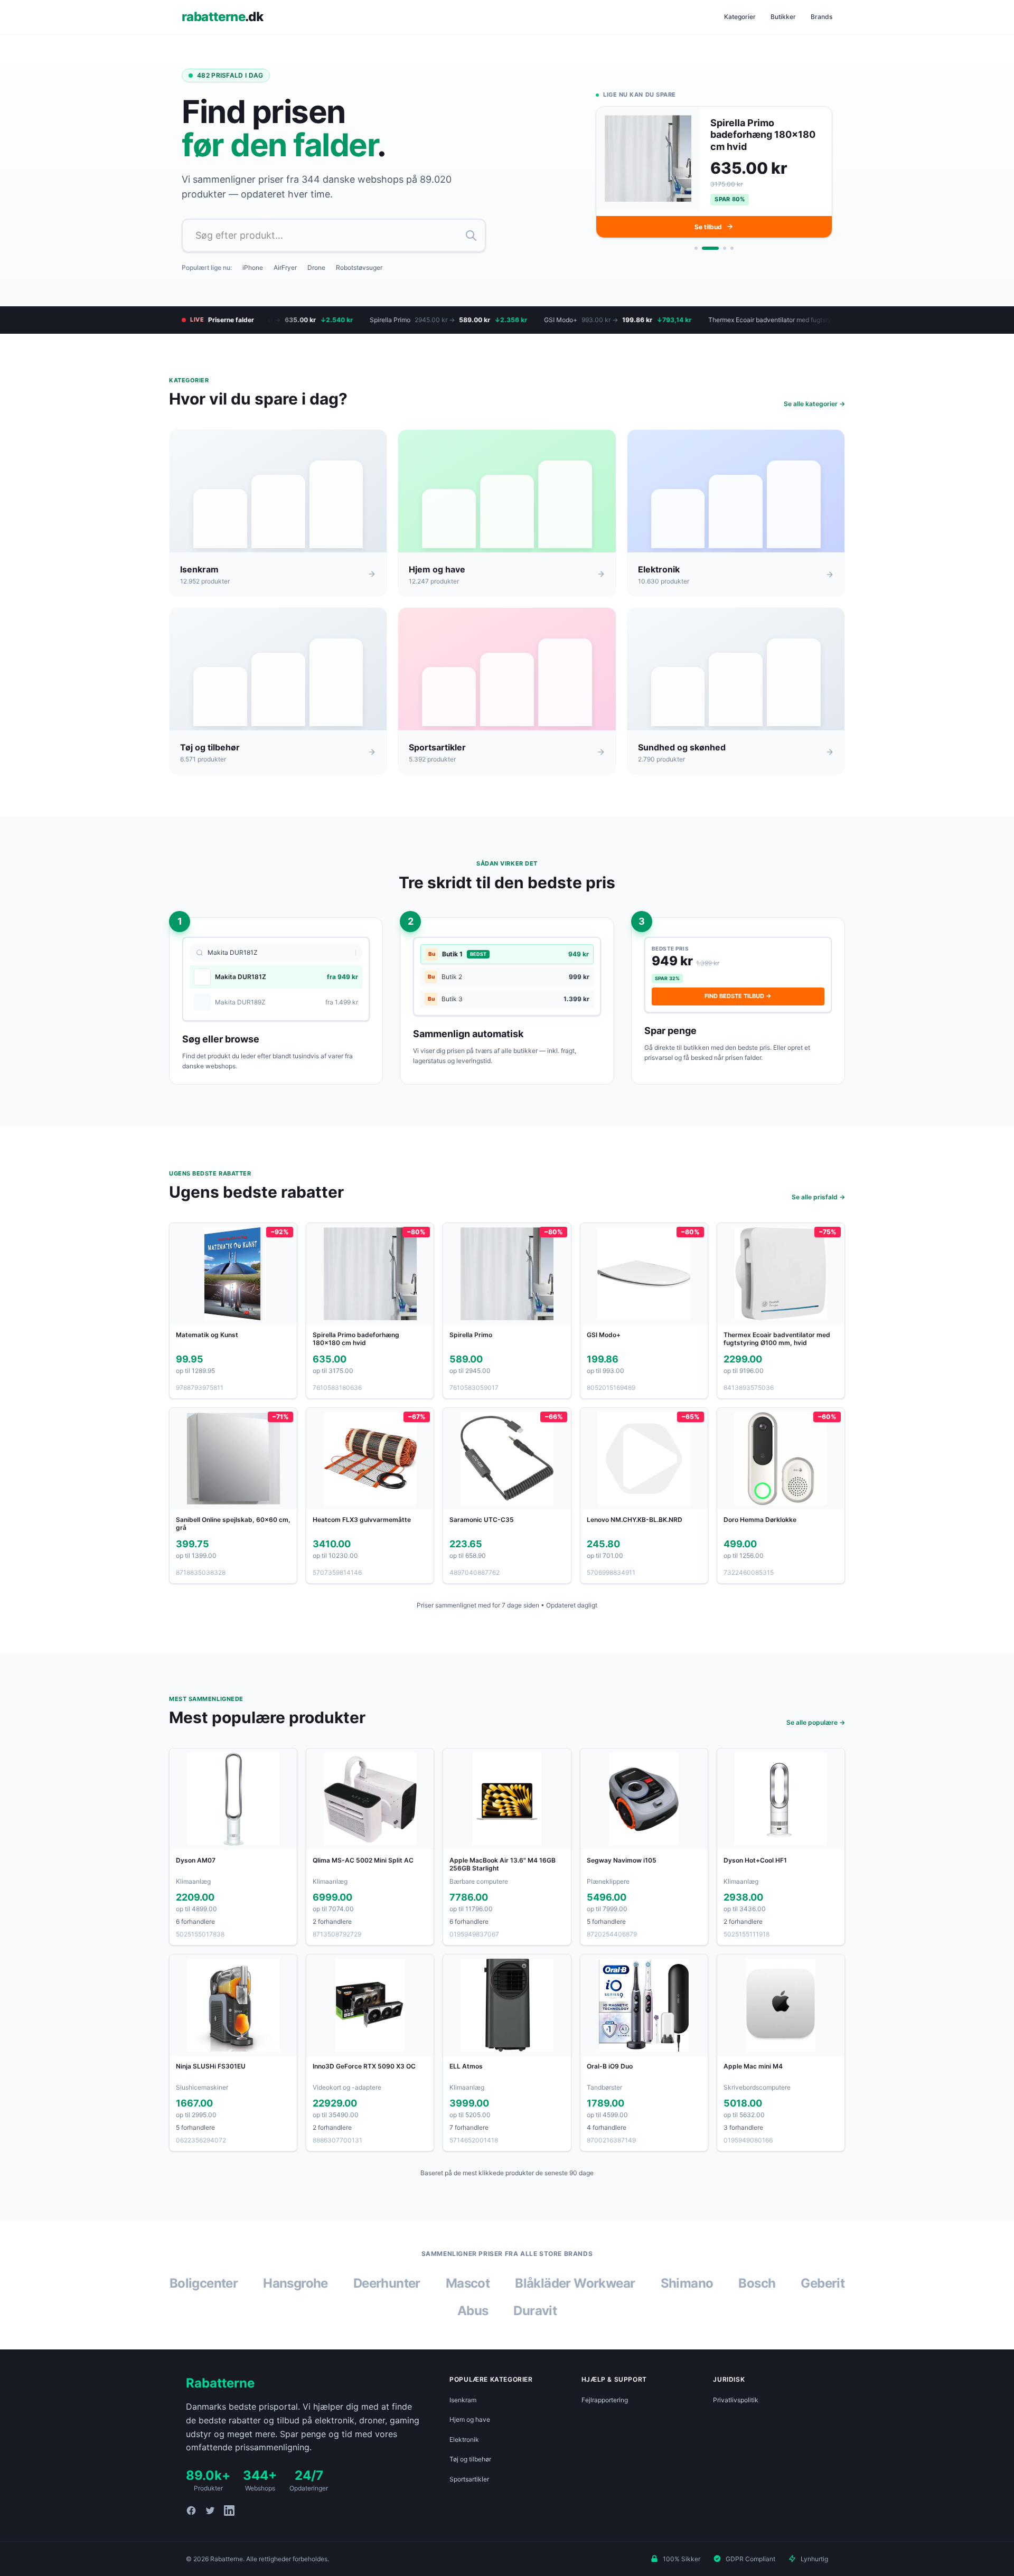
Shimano (687, 2283)
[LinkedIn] (229, 2511)
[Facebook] (191, 2511)
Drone (316, 267)
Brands (821, 17)
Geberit (823, 2283)
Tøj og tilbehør (470, 2459)
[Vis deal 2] (703, 246)
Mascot (468, 2283)
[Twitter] (210, 2511)
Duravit (535, 2311)
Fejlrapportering (605, 2400)
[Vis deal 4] (732, 246)
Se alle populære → (816, 1722)
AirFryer (285, 267)
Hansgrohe (295, 2283)
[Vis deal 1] (696, 246)
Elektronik (464, 2439)
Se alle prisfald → (818, 1197)
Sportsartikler (469, 2479)
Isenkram (463, 2400)
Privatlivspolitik (736, 2400)
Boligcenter (204, 2283)
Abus (473, 2311)
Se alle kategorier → (814, 404)
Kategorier (740, 17)
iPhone (253, 267)
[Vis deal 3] (718, 246)
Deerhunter (387, 2283)
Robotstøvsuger (359, 267)
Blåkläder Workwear (575, 2283)
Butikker (783, 17)
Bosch (757, 2283)
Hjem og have (470, 2419)
